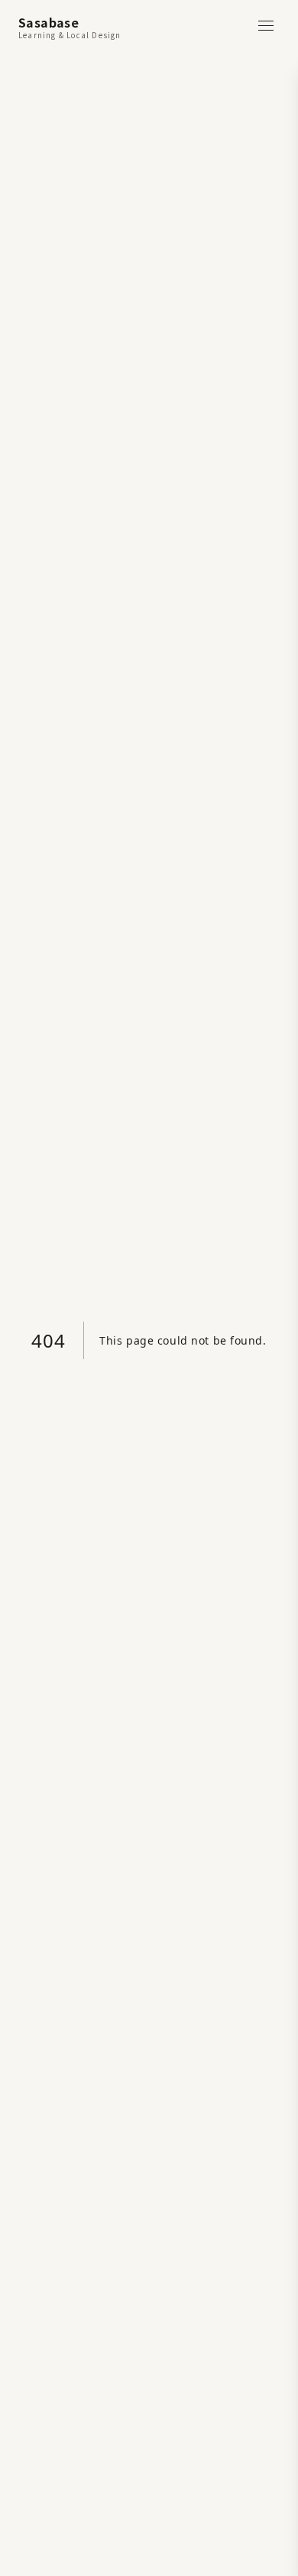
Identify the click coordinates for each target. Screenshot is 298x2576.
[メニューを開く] (266, 26)
